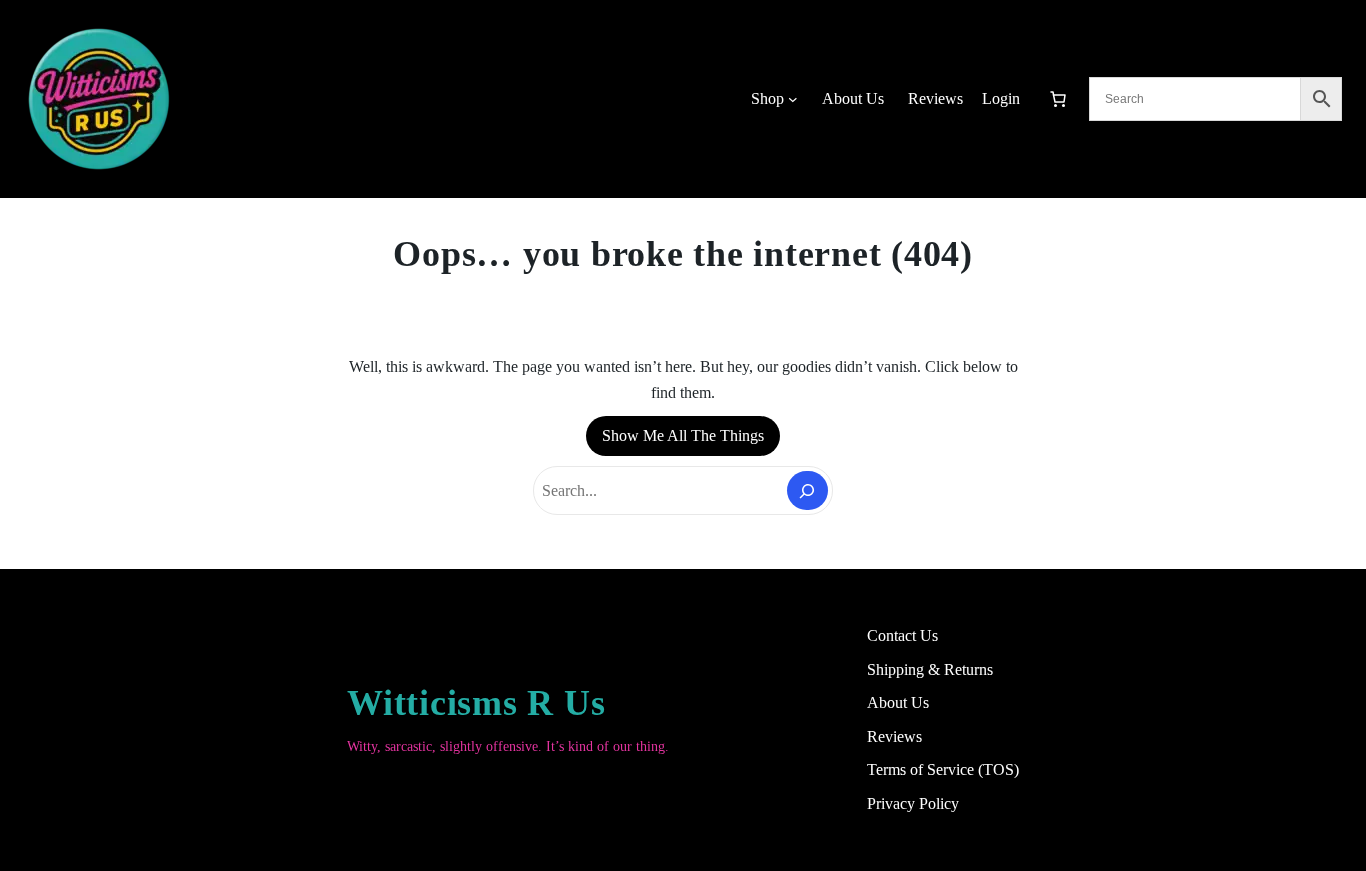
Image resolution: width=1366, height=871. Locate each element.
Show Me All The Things (683, 435)
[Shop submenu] (793, 99)
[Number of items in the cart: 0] (1058, 99)
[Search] (807, 490)
